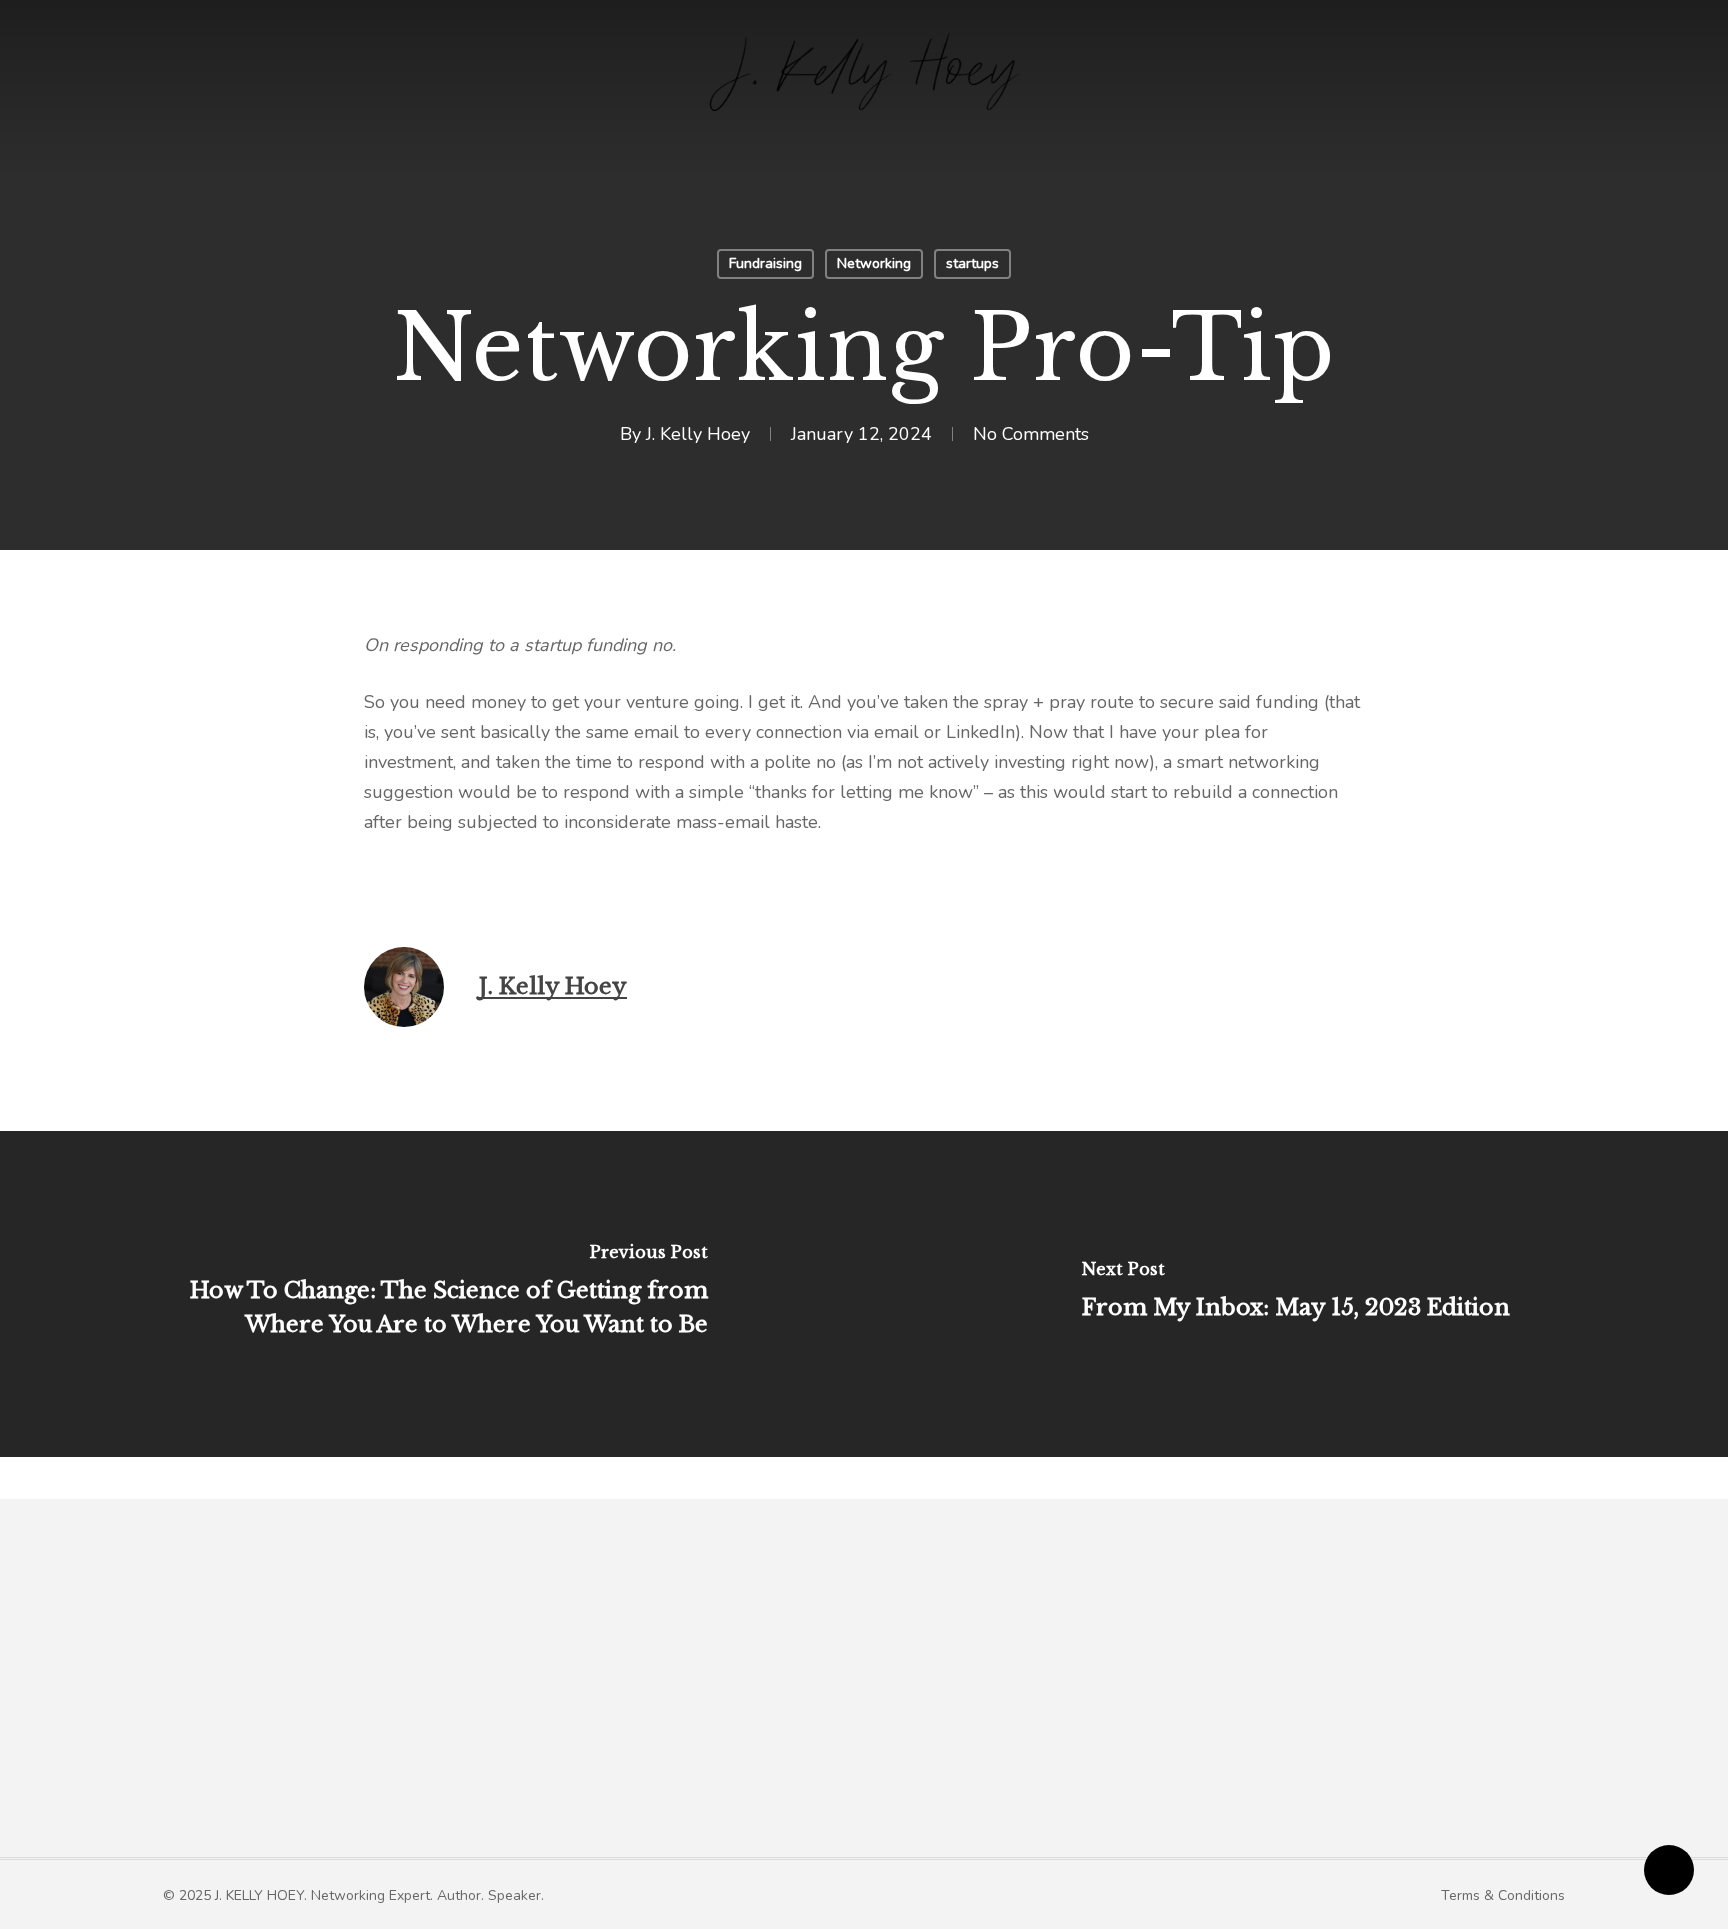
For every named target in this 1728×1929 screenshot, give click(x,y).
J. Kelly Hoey (698, 434)
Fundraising (765, 263)
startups (972, 263)
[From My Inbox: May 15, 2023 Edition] (1296, 1294)
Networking (874, 263)
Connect (1284, 1693)
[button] (353, 1895)
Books (931, 1693)
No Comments (1031, 434)
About (647, 1693)
